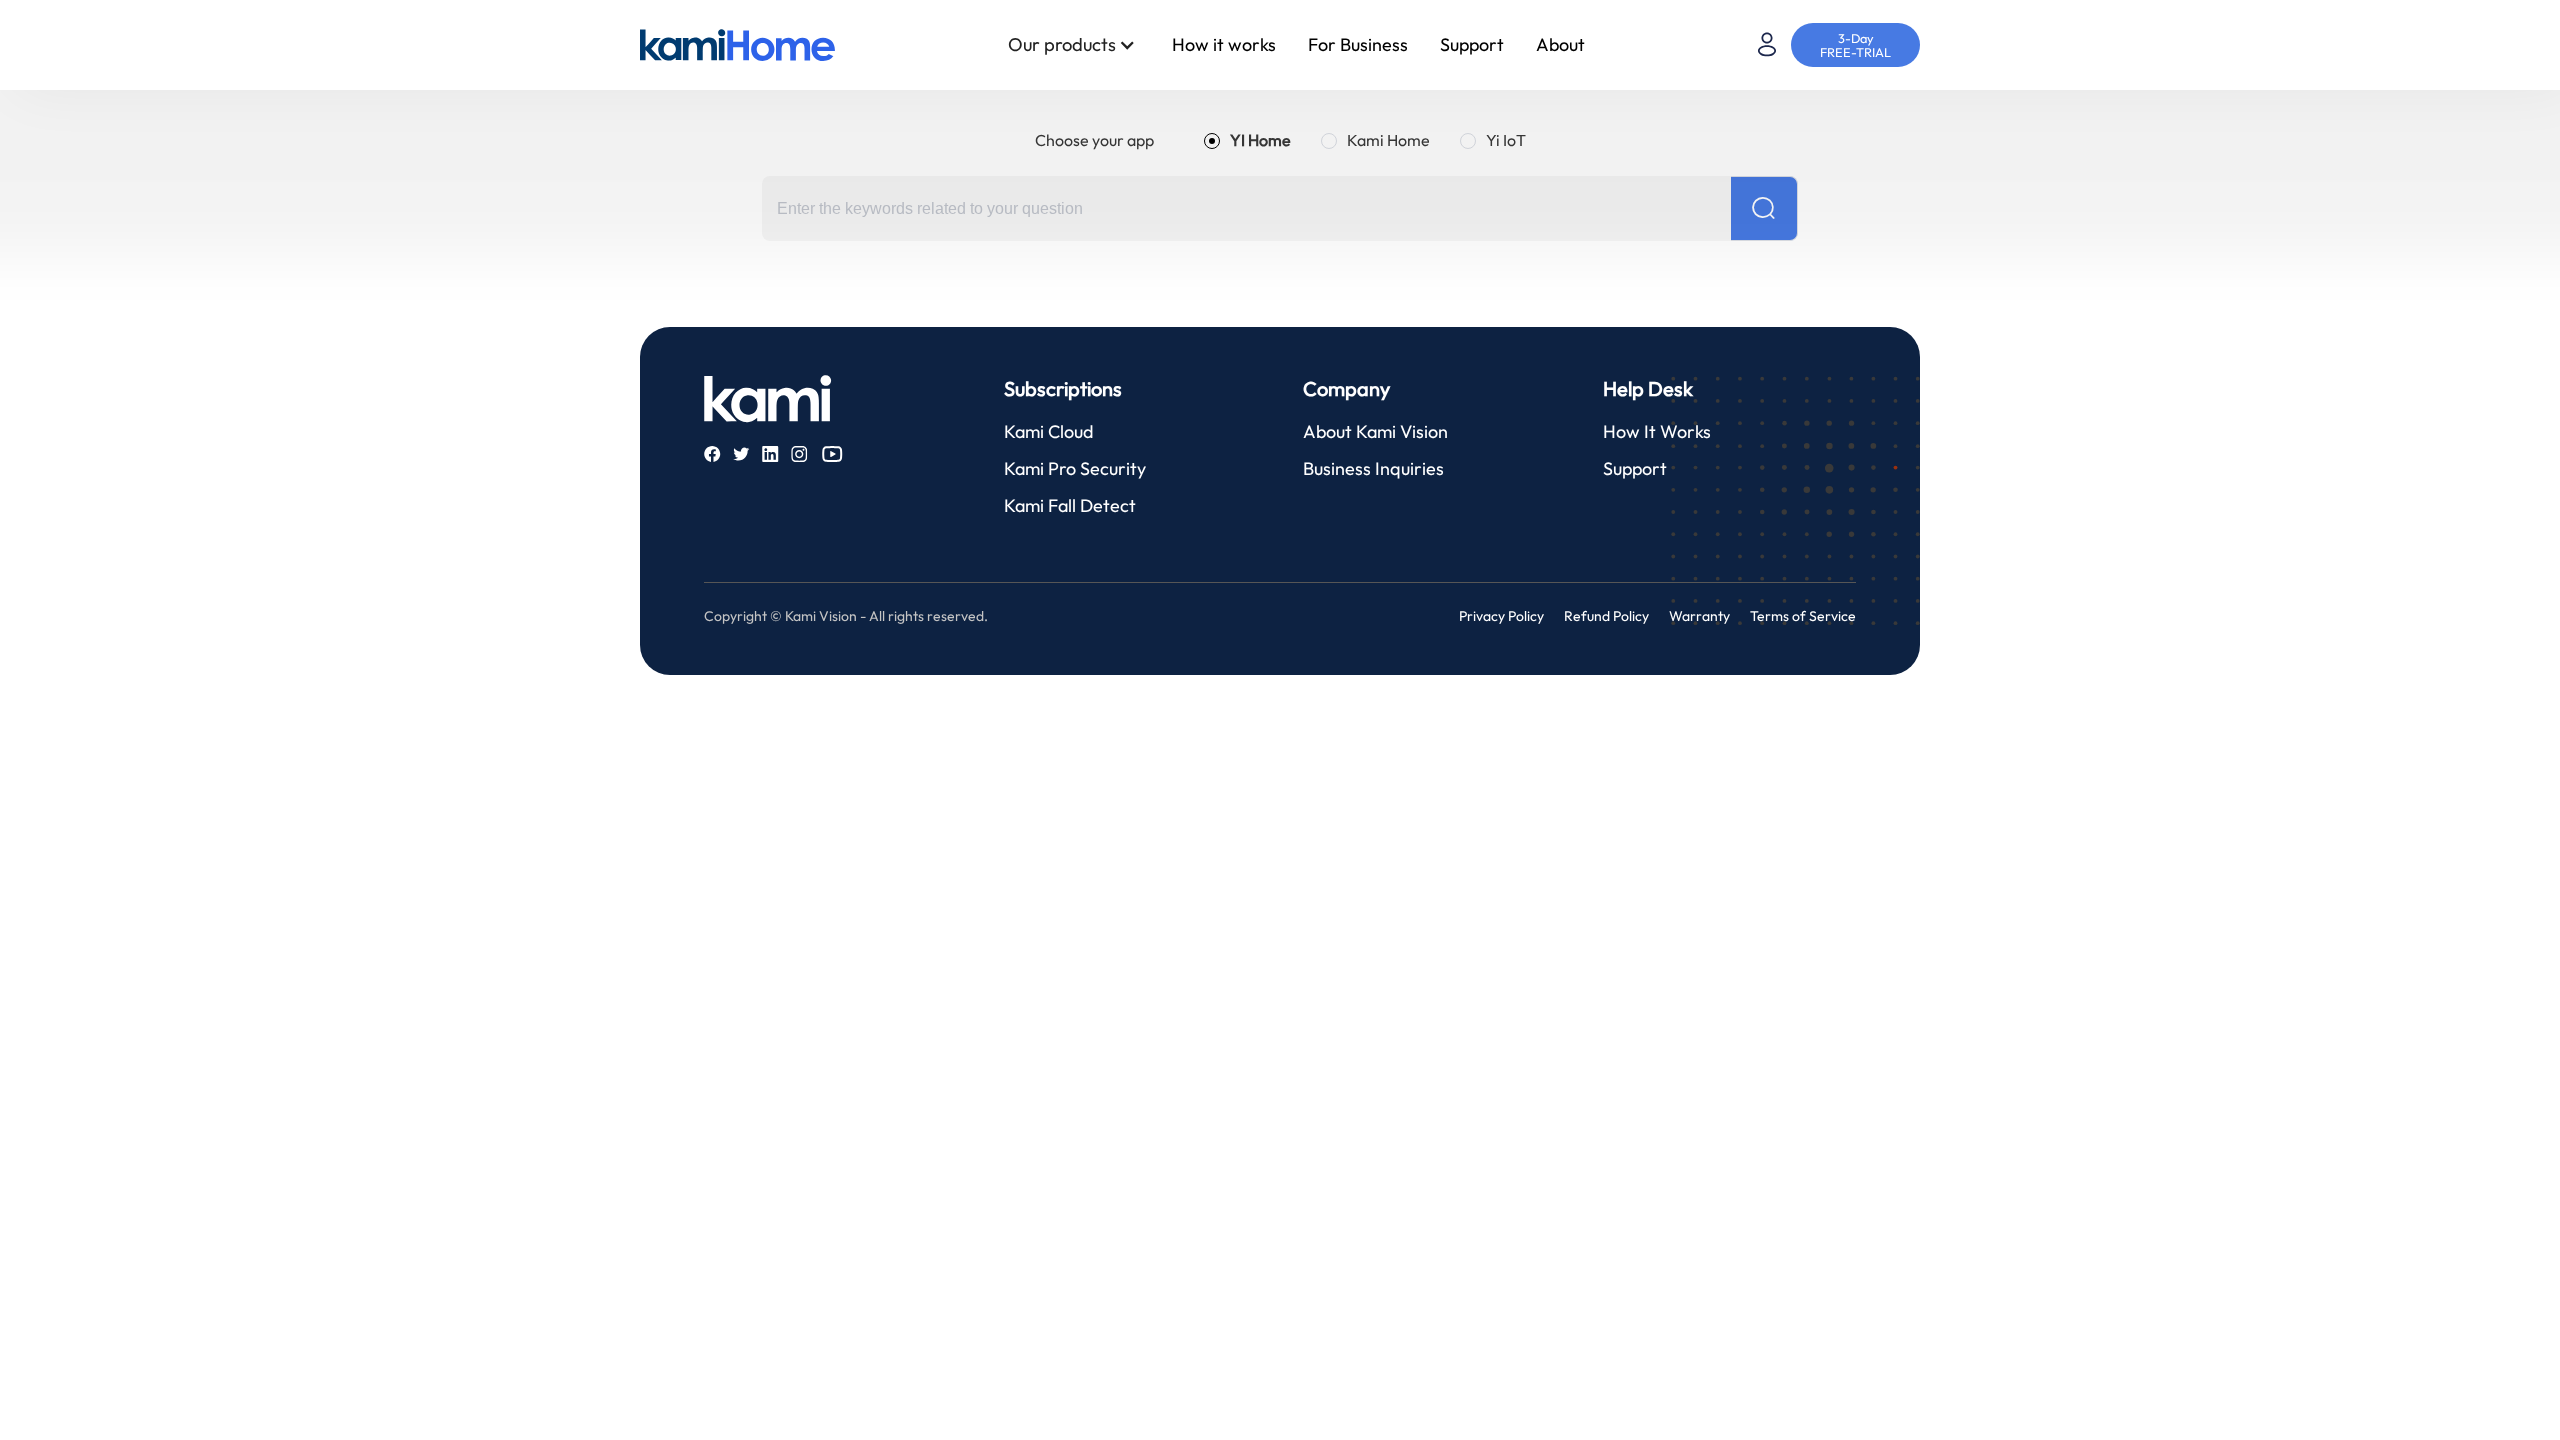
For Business (1358, 44)
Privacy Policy (1501, 616)
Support (1472, 44)
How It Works (1657, 431)
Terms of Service (1803, 616)
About (1560, 44)
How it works (1224, 44)
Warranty (1699, 616)
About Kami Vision (1375, 431)
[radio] (1247, 140)
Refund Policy (1606, 616)
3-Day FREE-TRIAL (1855, 45)
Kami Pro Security (1075, 468)
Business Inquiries (1373, 468)
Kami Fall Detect (1070, 505)
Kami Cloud (1048, 431)
